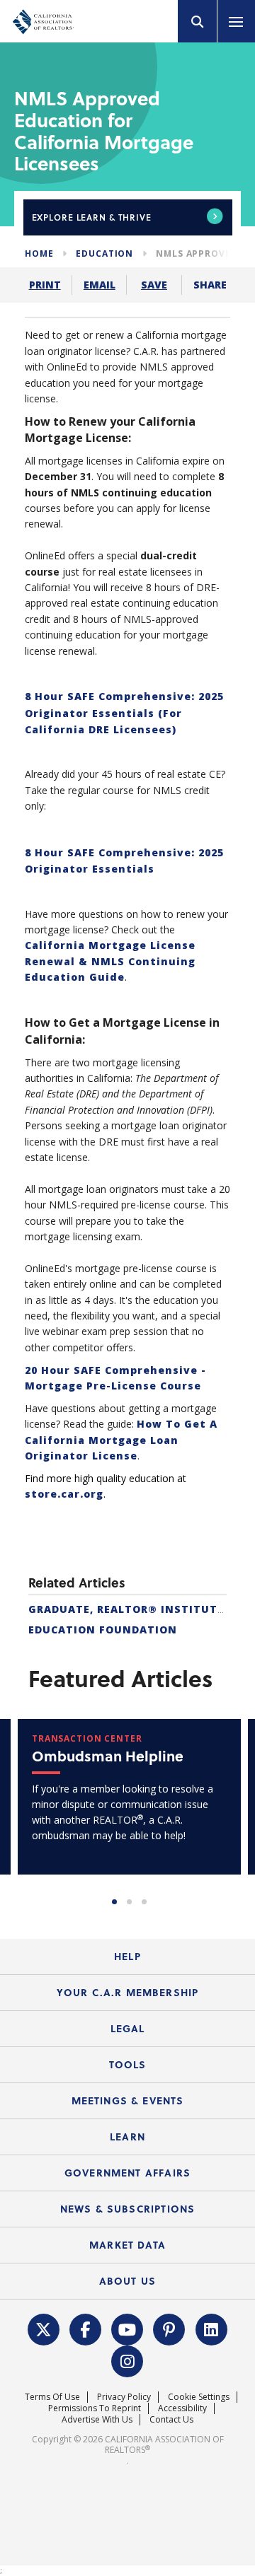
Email (100, 285)
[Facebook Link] (86, 2328)
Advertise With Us (97, 2419)
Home (39, 253)
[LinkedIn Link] (211, 2328)
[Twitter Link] (43, 2328)
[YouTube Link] (127, 2328)
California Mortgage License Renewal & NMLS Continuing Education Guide (110, 961)
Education (104, 253)
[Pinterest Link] (169, 2328)
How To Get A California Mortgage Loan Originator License (121, 1440)
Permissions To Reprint (95, 2408)
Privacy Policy (124, 2397)
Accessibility (182, 2408)
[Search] (198, 21)
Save (154, 285)
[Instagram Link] (127, 2360)
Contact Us (171, 2419)
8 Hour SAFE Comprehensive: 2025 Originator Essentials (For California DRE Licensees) (124, 713)
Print (45, 285)
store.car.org (64, 1494)
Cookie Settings (199, 2397)
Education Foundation (103, 1630)
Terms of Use (52, 2397)
